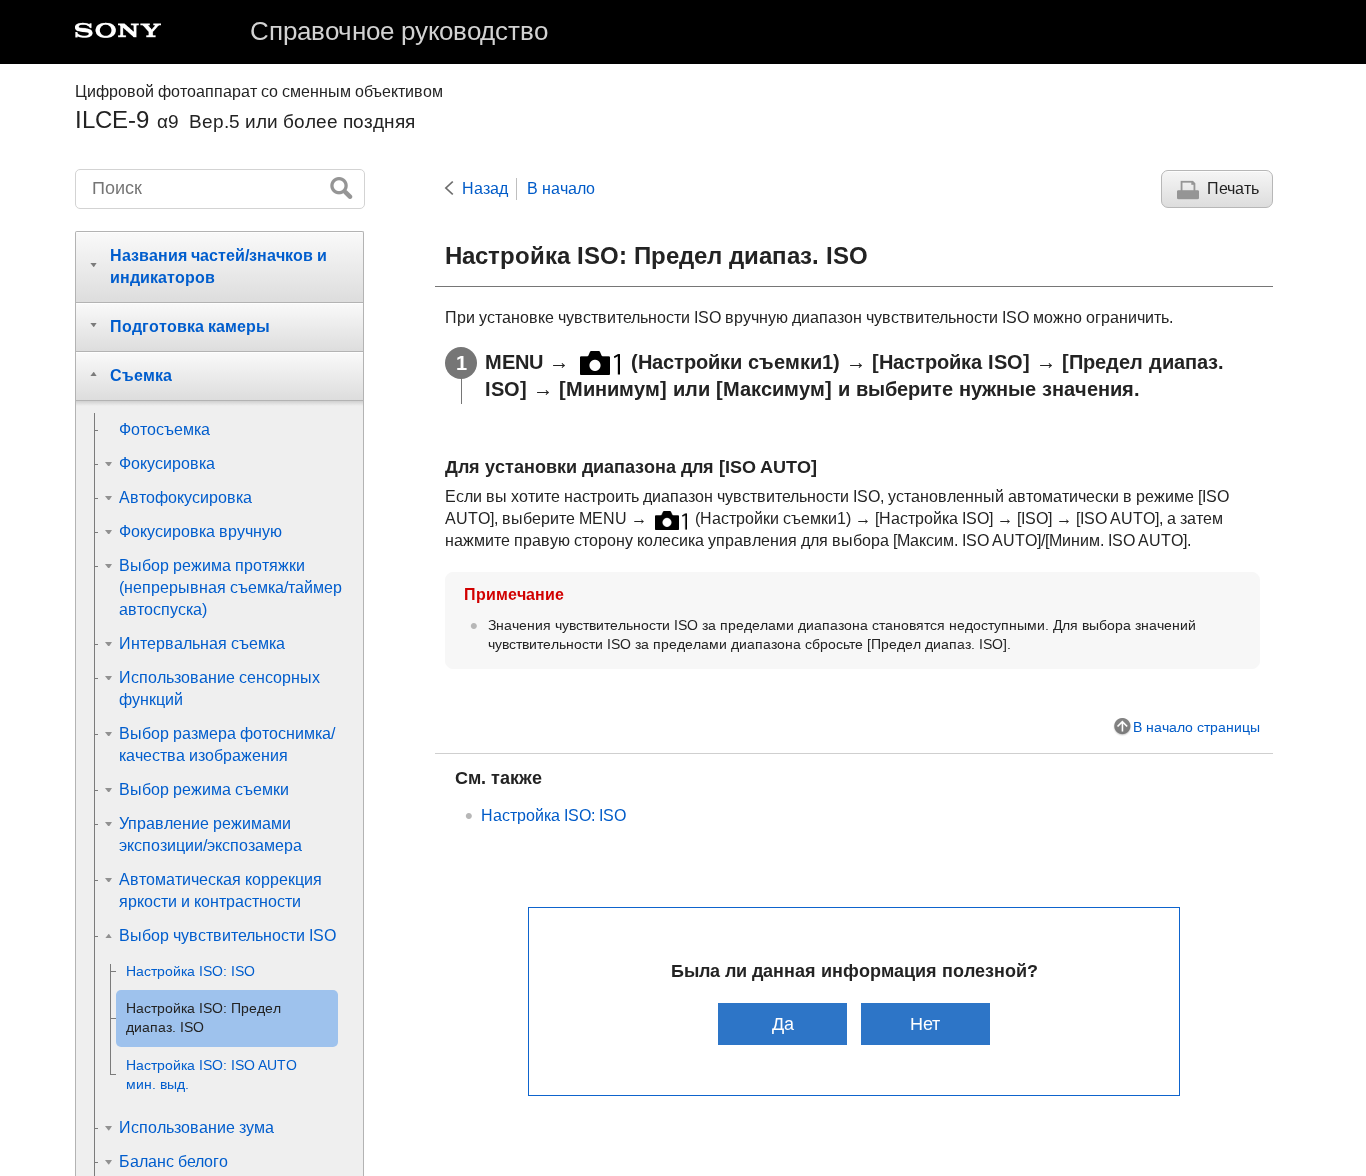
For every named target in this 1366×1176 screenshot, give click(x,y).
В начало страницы (1196, 727)
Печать (1233, 188)
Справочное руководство (399, 31)
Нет (925, 1023)
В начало (561, 188)
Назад (485, 188)
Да (783, 1023)
